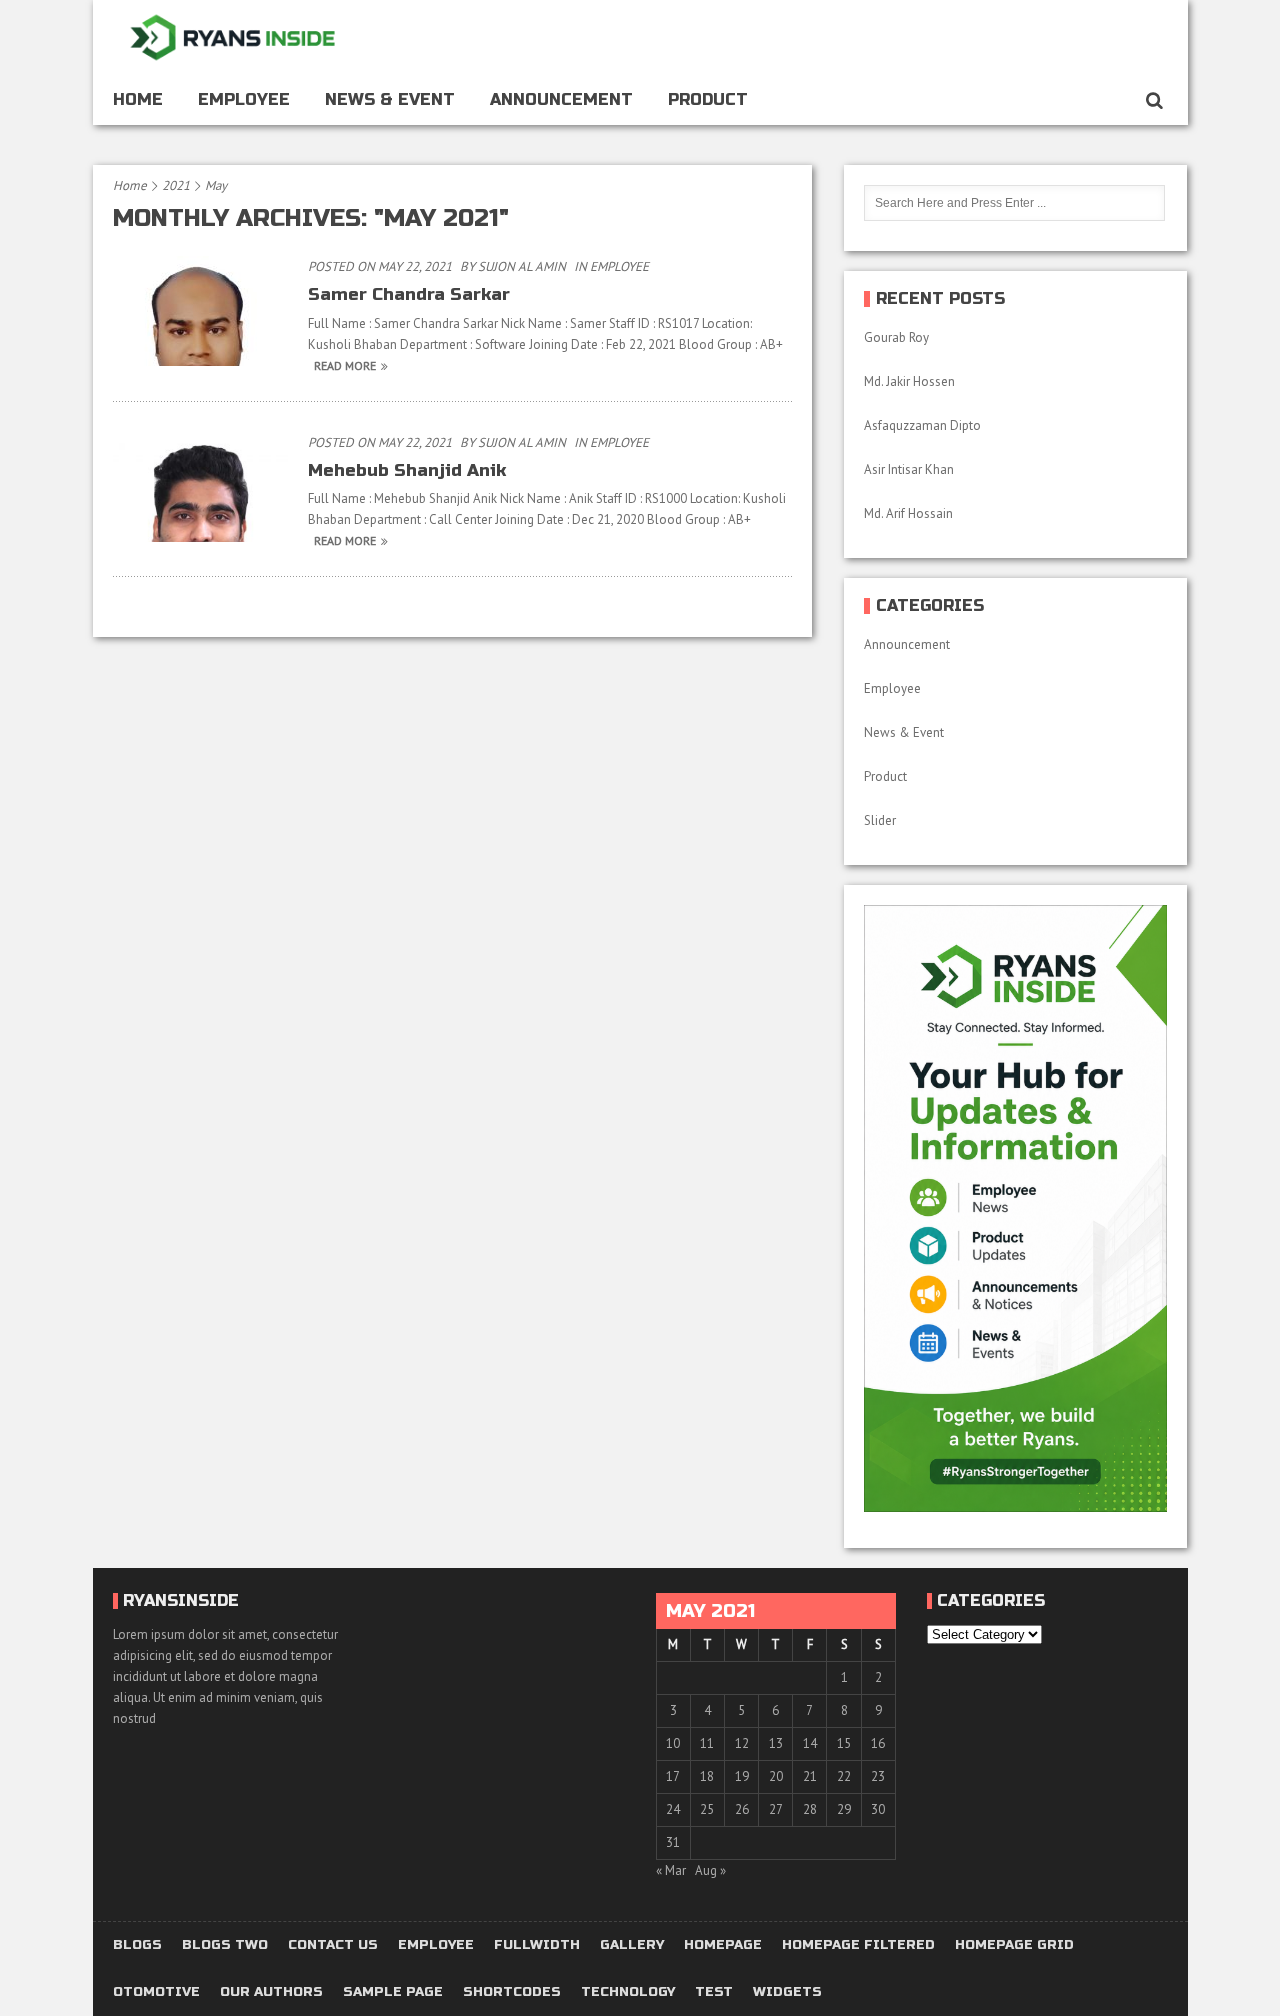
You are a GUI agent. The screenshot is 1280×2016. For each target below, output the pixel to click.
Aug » (710, 1870)
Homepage (723, 1945)
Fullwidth (537, 1945)
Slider (880, 820)
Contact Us (333, 1945)
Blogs (137, 1945)
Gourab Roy (898, 337)
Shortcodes (512, 1992)
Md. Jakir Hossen (911, 381)
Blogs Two (225, 1945)
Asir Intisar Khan (909, 469)
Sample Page (393, 1992)
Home (138, 99)
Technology (628, 1992)
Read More (345, 365)
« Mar (671, 1870)
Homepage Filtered (858, 1945)
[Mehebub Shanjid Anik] (200, 541)
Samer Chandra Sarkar (409, 294)
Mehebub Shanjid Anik (407, 470)
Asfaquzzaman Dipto (922, 425)
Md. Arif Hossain (908, 513)
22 (844, 1776)
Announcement (561, 99)
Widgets (787, 1992)
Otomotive (156, 1992)
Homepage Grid (1014, 1945)
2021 (176, 185)
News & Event (390, 99)
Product (708, 99)
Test (714, 1992)
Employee (244, 99)
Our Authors (271, 1992)
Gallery (632, 1945)
